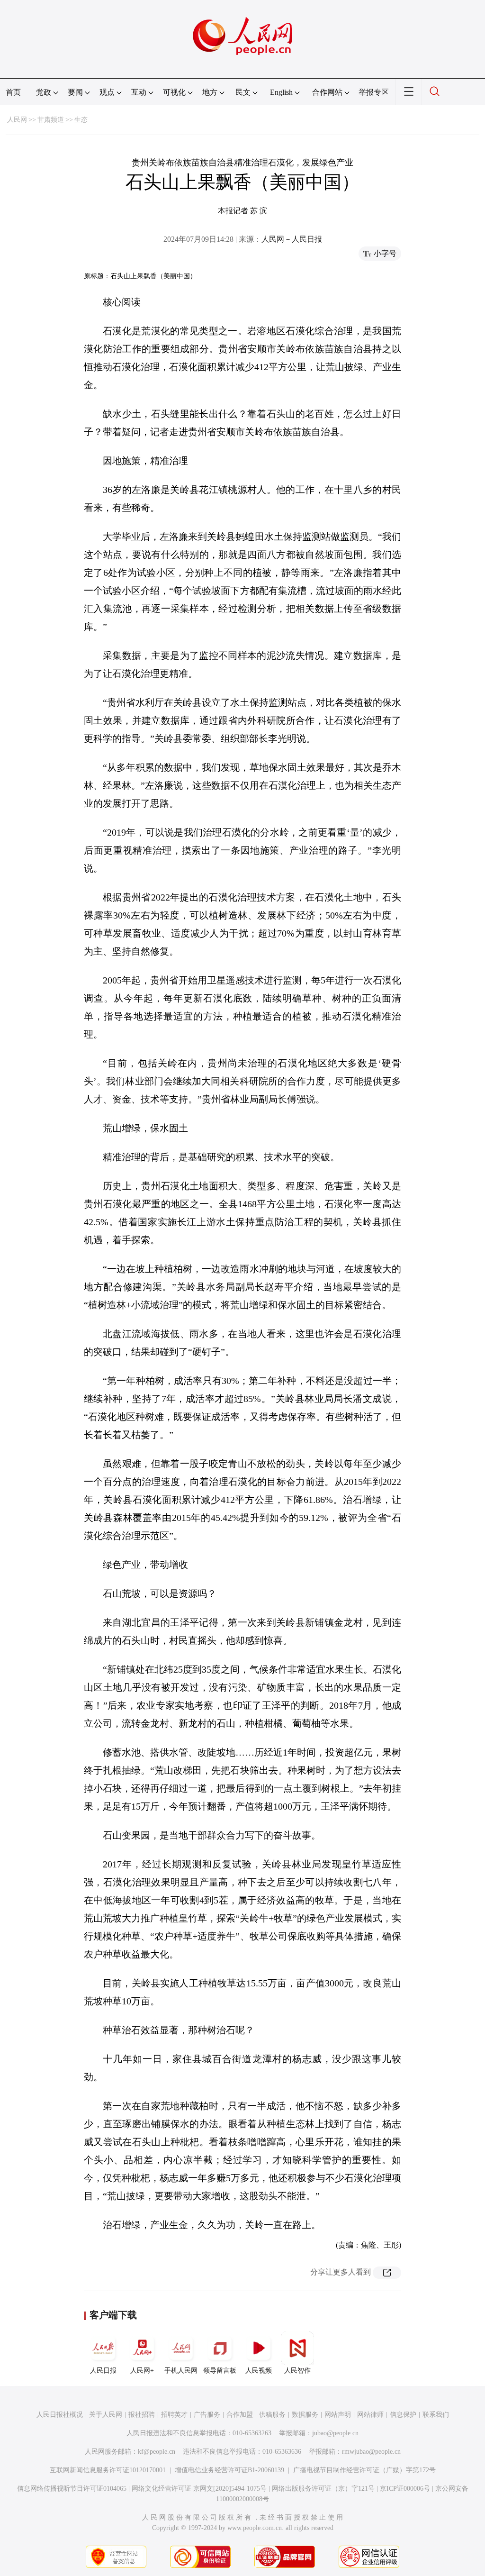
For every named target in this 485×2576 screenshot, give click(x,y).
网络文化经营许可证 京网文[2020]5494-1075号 (199, 2489)
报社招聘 (142, 2415)
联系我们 (436, 2415)
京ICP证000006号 (405, 2489)
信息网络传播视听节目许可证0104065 (72, 2489)
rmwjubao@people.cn (371, 2452)
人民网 (17, 120)
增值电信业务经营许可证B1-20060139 (229, 2470)
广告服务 (207, 2415)
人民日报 (103, 2371)
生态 (81, 120)
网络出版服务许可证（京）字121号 (323, 2489)
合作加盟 (240, 2415)
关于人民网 (106, 2415)
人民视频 (259, 2371)
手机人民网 (181, 2371)
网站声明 (338, 2415)
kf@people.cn (157, 2452)
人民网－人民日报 (292, 239)
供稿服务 (272, 2415)
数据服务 (305, 2415)
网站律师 (370, 2415)
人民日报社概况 (60, 2415)
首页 (13, 92)
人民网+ (142, 2371)
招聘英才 (174, 2415)
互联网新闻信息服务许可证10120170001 (108, 2470)
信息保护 (403, 2415)
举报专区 (374, 92)
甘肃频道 (51, 120)
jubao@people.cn (335, 2433)
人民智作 (297, 2371)
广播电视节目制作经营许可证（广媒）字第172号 (364, 2470)
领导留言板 (220, 2371)
